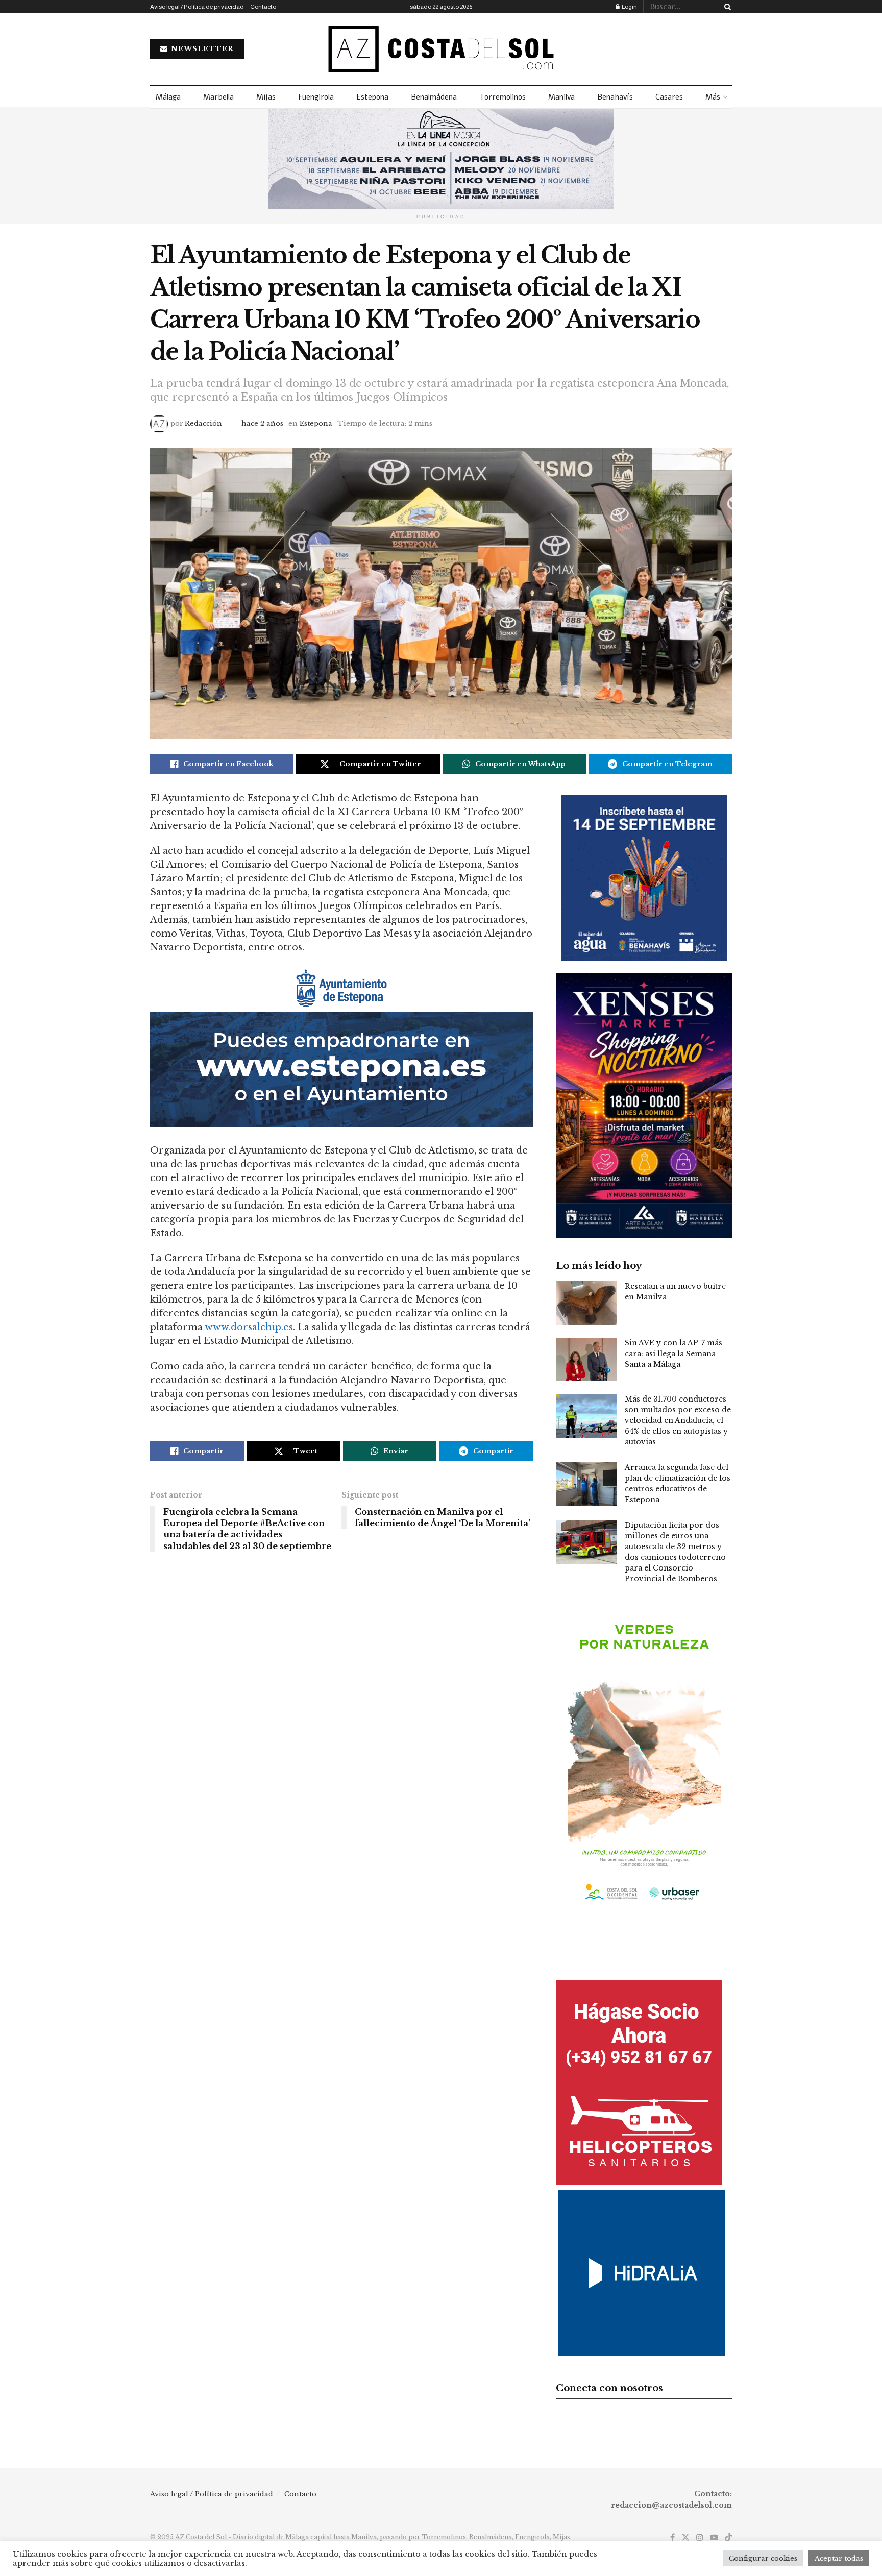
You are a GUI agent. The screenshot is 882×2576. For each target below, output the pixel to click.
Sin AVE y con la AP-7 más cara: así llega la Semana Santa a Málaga (673, 1354)
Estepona (372, 97)
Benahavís (615, 97)
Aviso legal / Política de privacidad (197, 7)
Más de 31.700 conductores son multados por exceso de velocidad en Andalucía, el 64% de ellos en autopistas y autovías (678, 1420)
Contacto (263, 7)
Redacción (203, 423)
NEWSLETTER (201, 49)
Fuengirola (316, 97)
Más (713, 97)
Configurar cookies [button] (763, 2558)
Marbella (218, 97)
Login (629, 7)
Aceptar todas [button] (839, 2558)
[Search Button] (726, 7)
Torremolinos (503, 97)
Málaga (168, 97)
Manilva (561, 97)
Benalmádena (434, 97)
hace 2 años (262, 423)
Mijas (266, 97)
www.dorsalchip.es (249, 1327)
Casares (669, 97)
